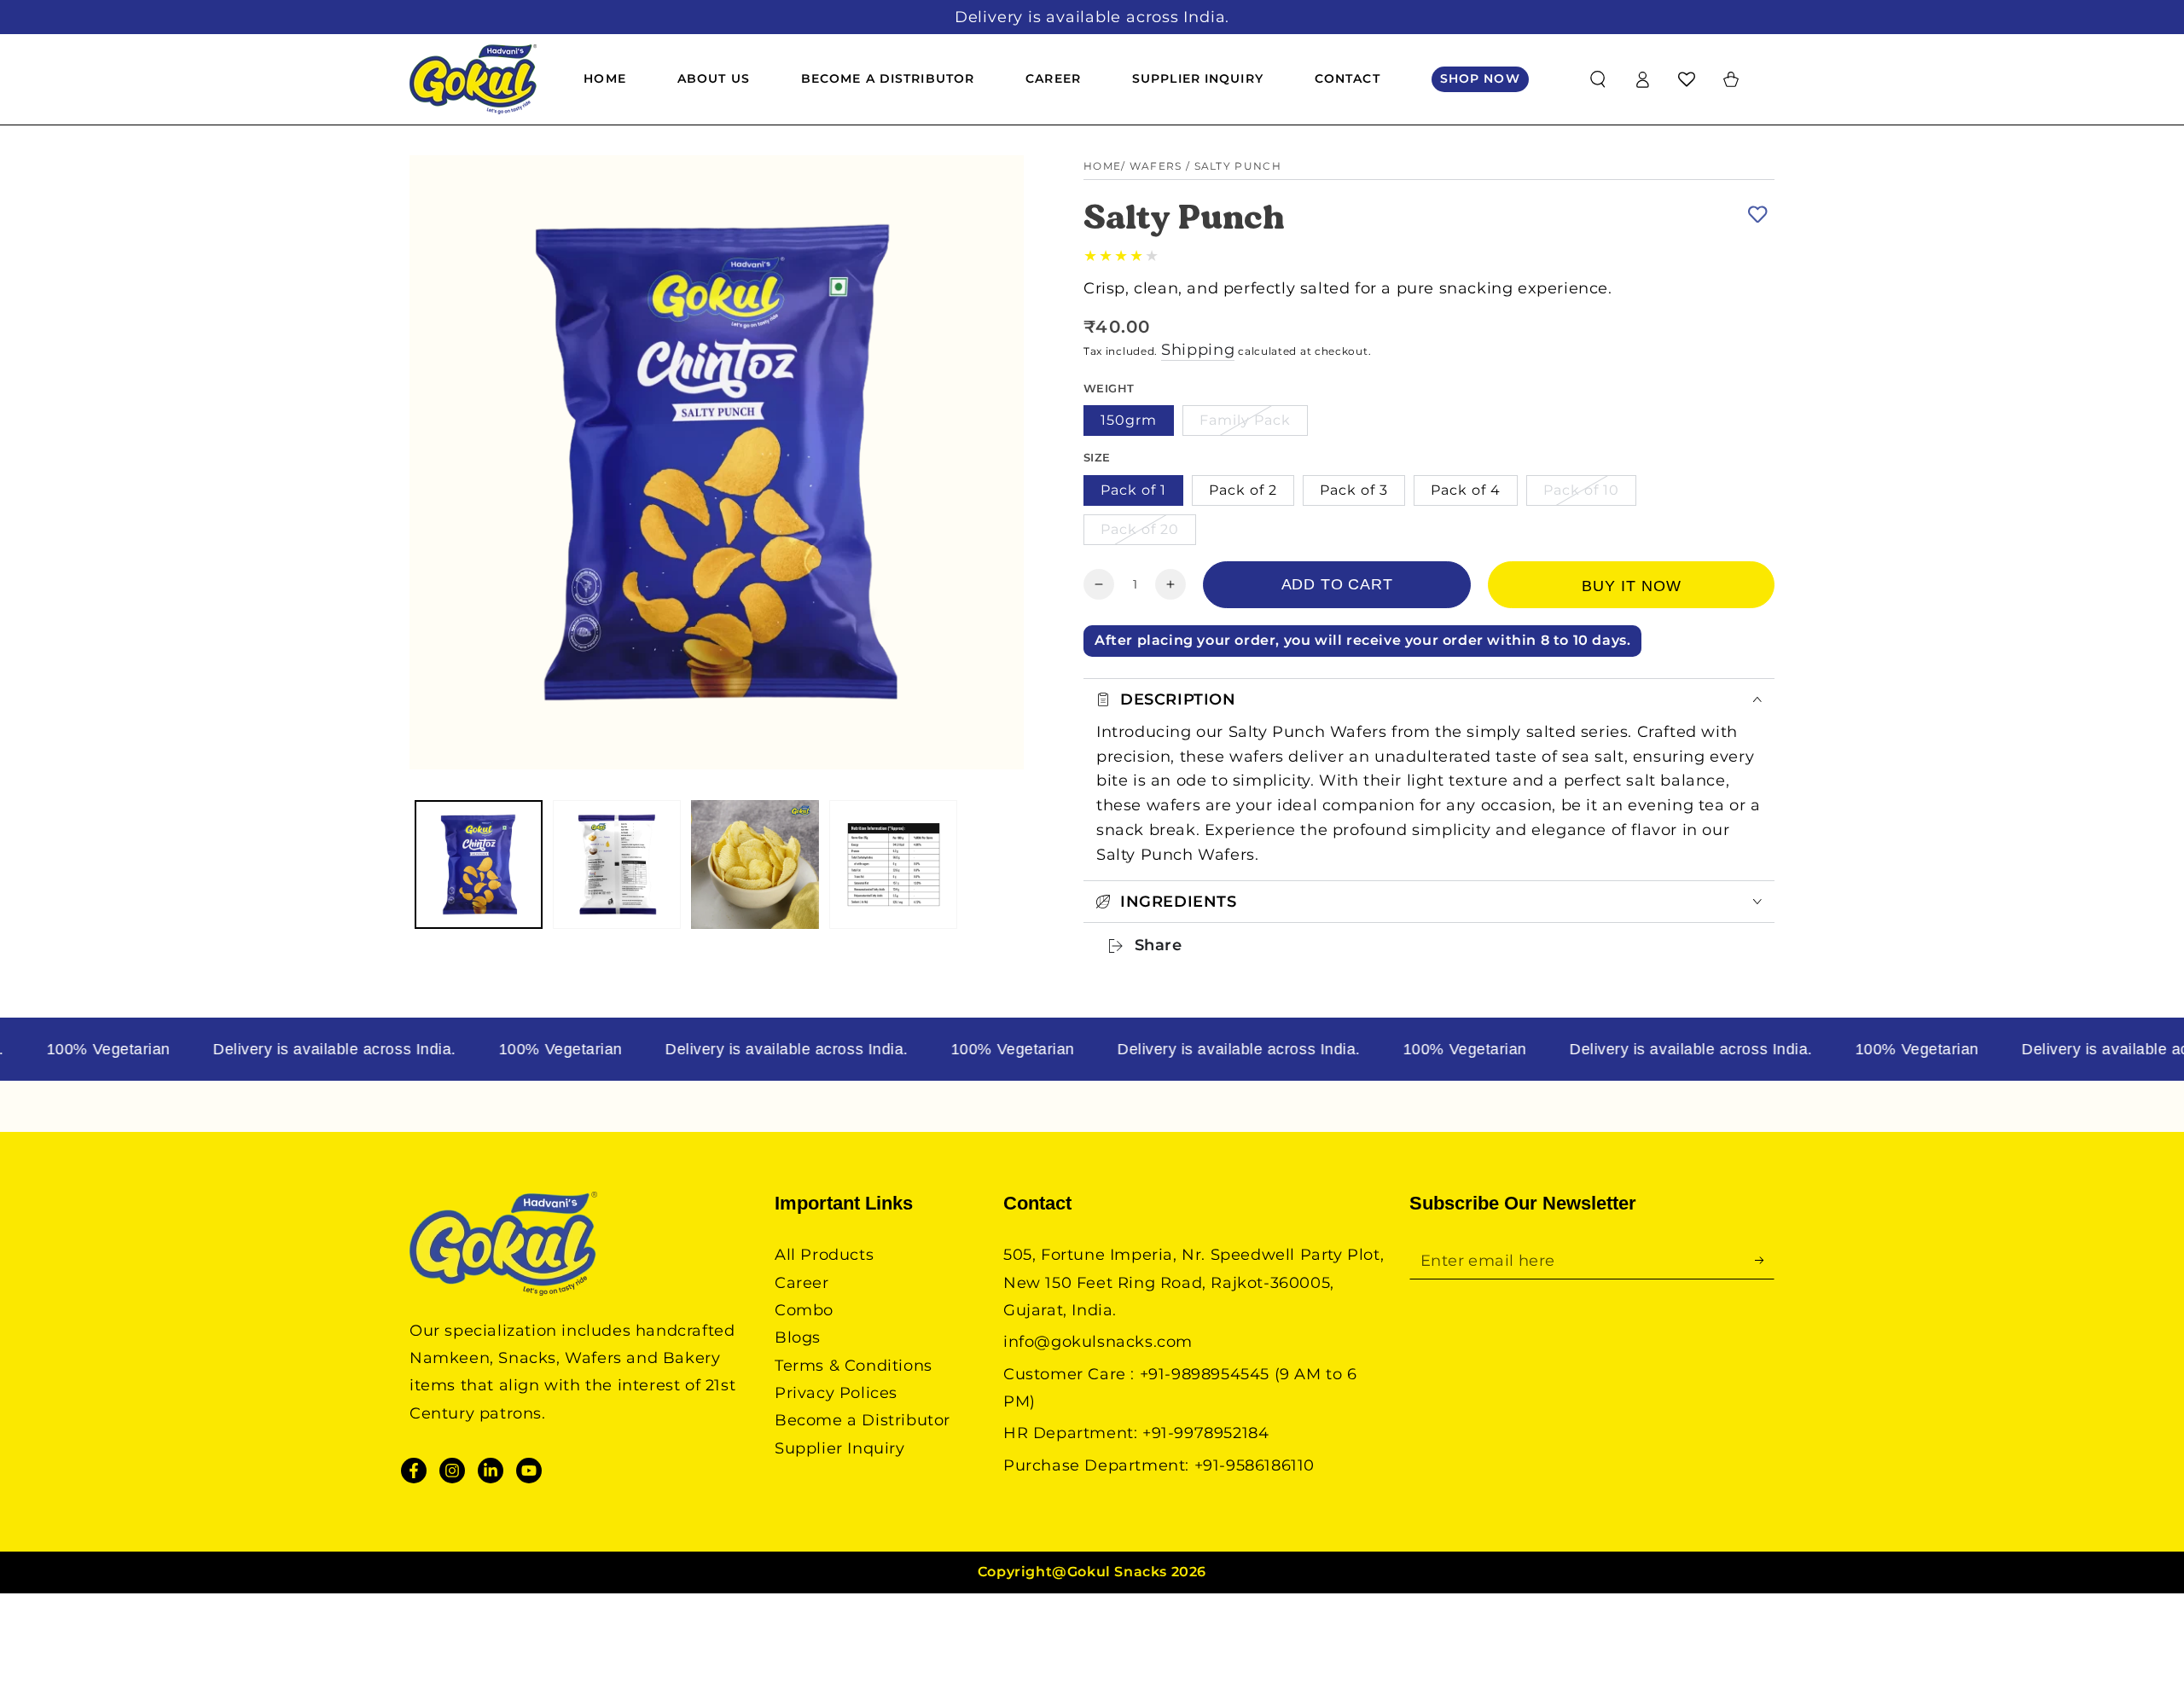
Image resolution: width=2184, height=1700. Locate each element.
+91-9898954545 (1205, 1374)
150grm (1129, 420)
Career (802, 1283)
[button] (1598, 79)
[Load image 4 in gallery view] (893, 865)
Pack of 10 (1581, 490)
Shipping (1198, 350)
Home (1102, 166)
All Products (824, 1255)
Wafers (1156, 166)
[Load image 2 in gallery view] (617, 865)
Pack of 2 (1243, 490)
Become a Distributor (863, 1420)
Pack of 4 (1466, 490)
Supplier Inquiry (840, 1448)
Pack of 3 (1354, 490)
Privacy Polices (836, 1393)
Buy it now (1632, 586)
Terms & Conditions (854, 1366)
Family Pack (1245, 420)
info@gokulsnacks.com (1098, 1342)
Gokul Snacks (1117, 1572)
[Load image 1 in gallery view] (479, 865)
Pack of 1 (1133, 490)
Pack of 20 (1140, 529)
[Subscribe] (1765, 1260)
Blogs (798, 1337)
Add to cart (1337, 584)
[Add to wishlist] (1757, 214)
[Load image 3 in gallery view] (755, 865)
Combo (804, 1310)
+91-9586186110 (1255, 1465)
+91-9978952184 (1205, 1433)
